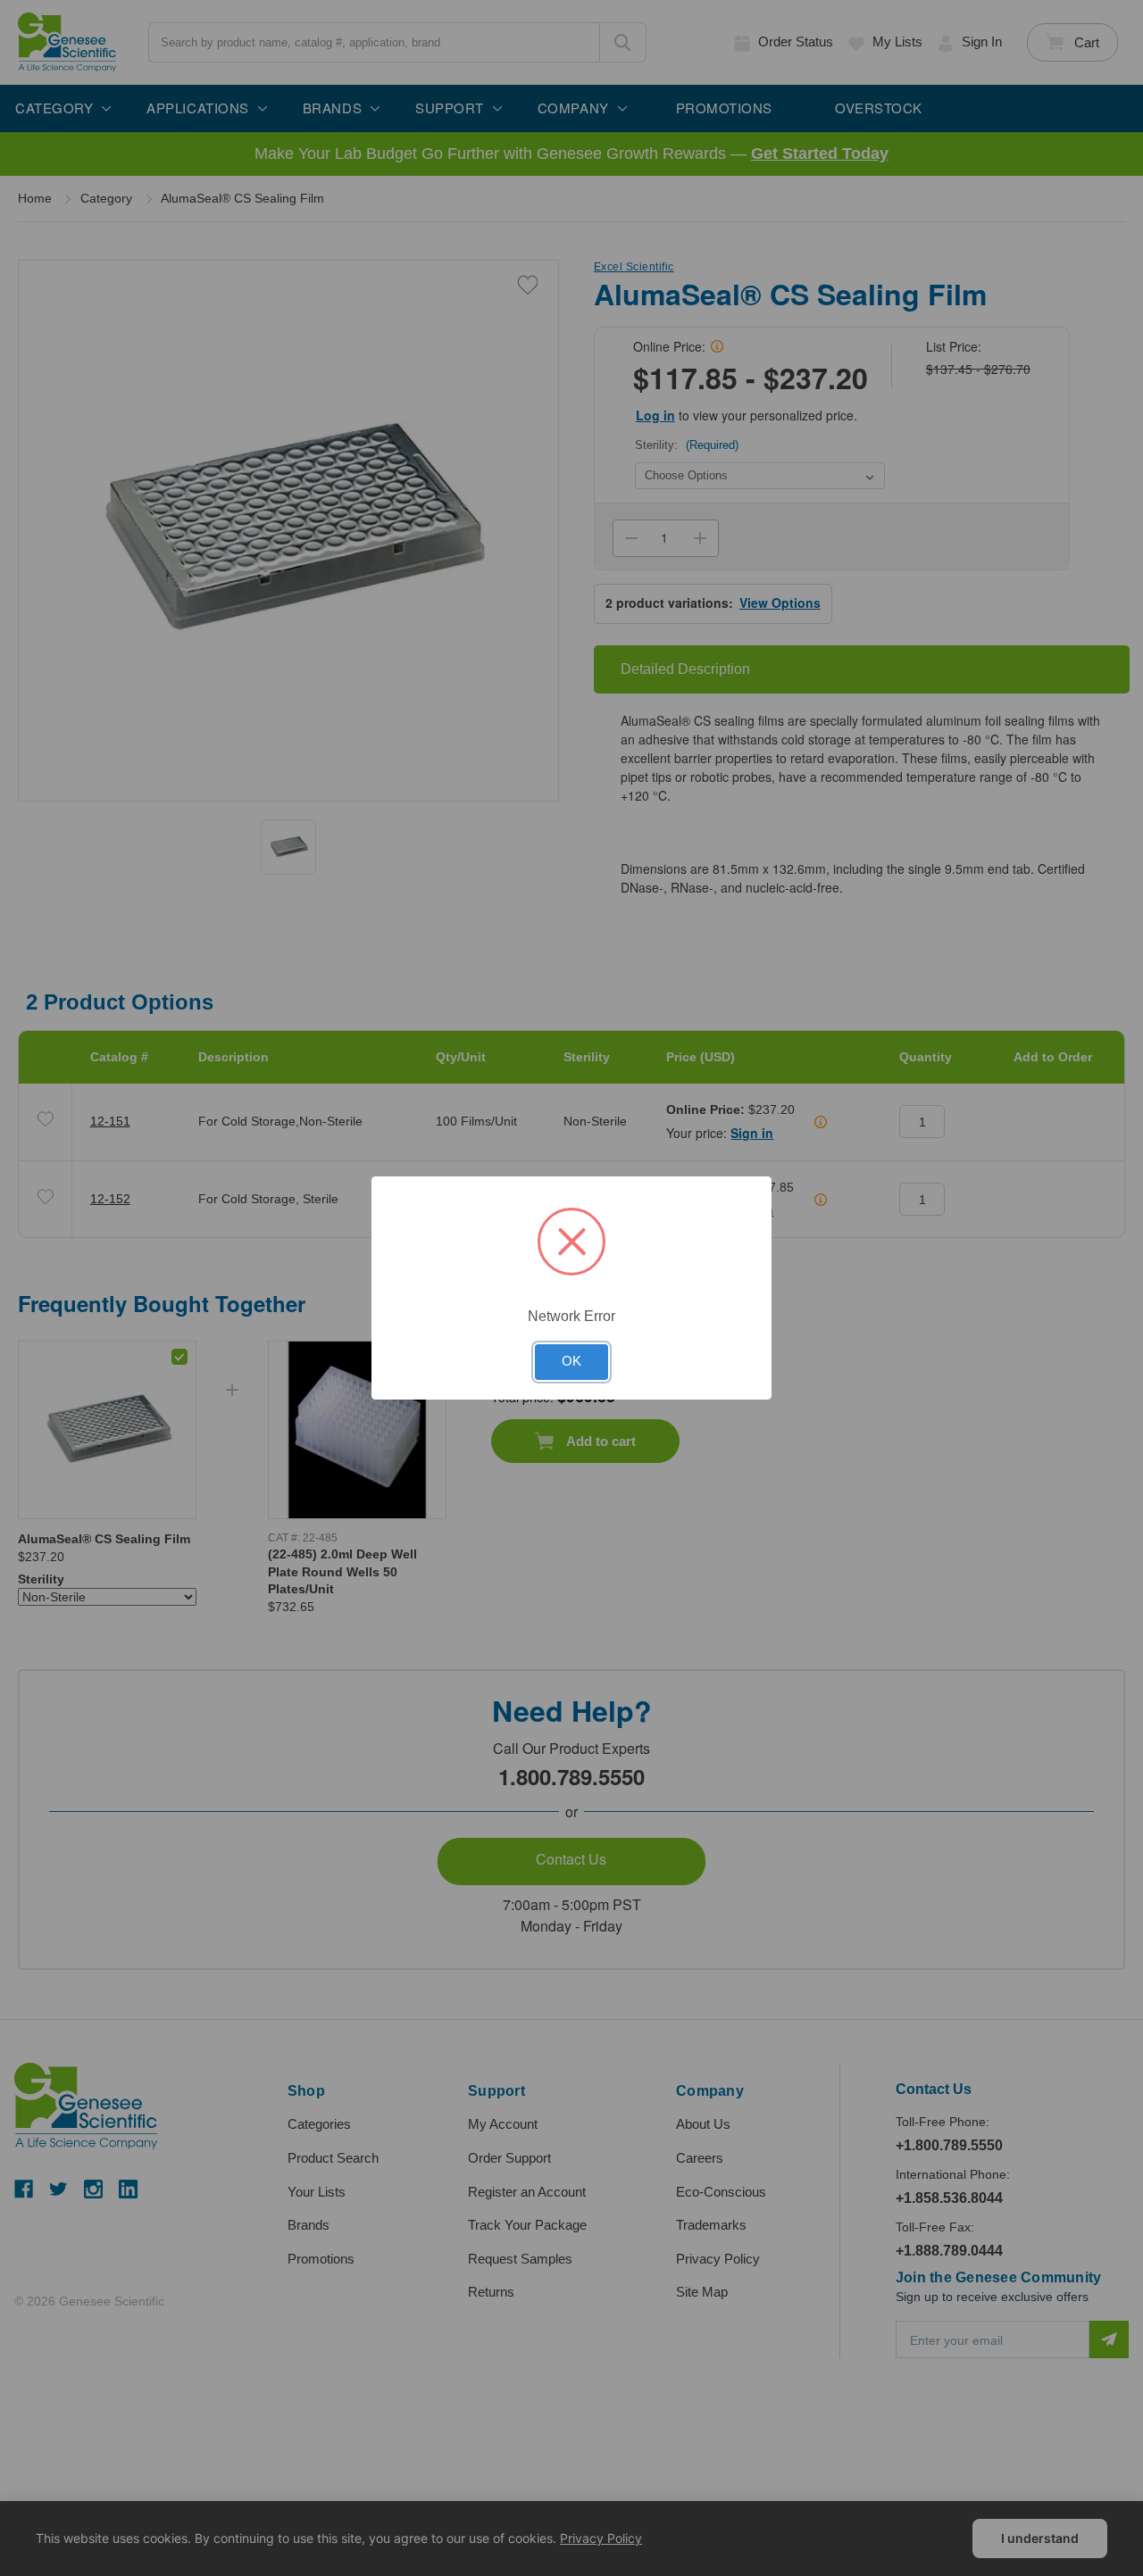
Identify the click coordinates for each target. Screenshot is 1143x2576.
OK (571, 1361)
